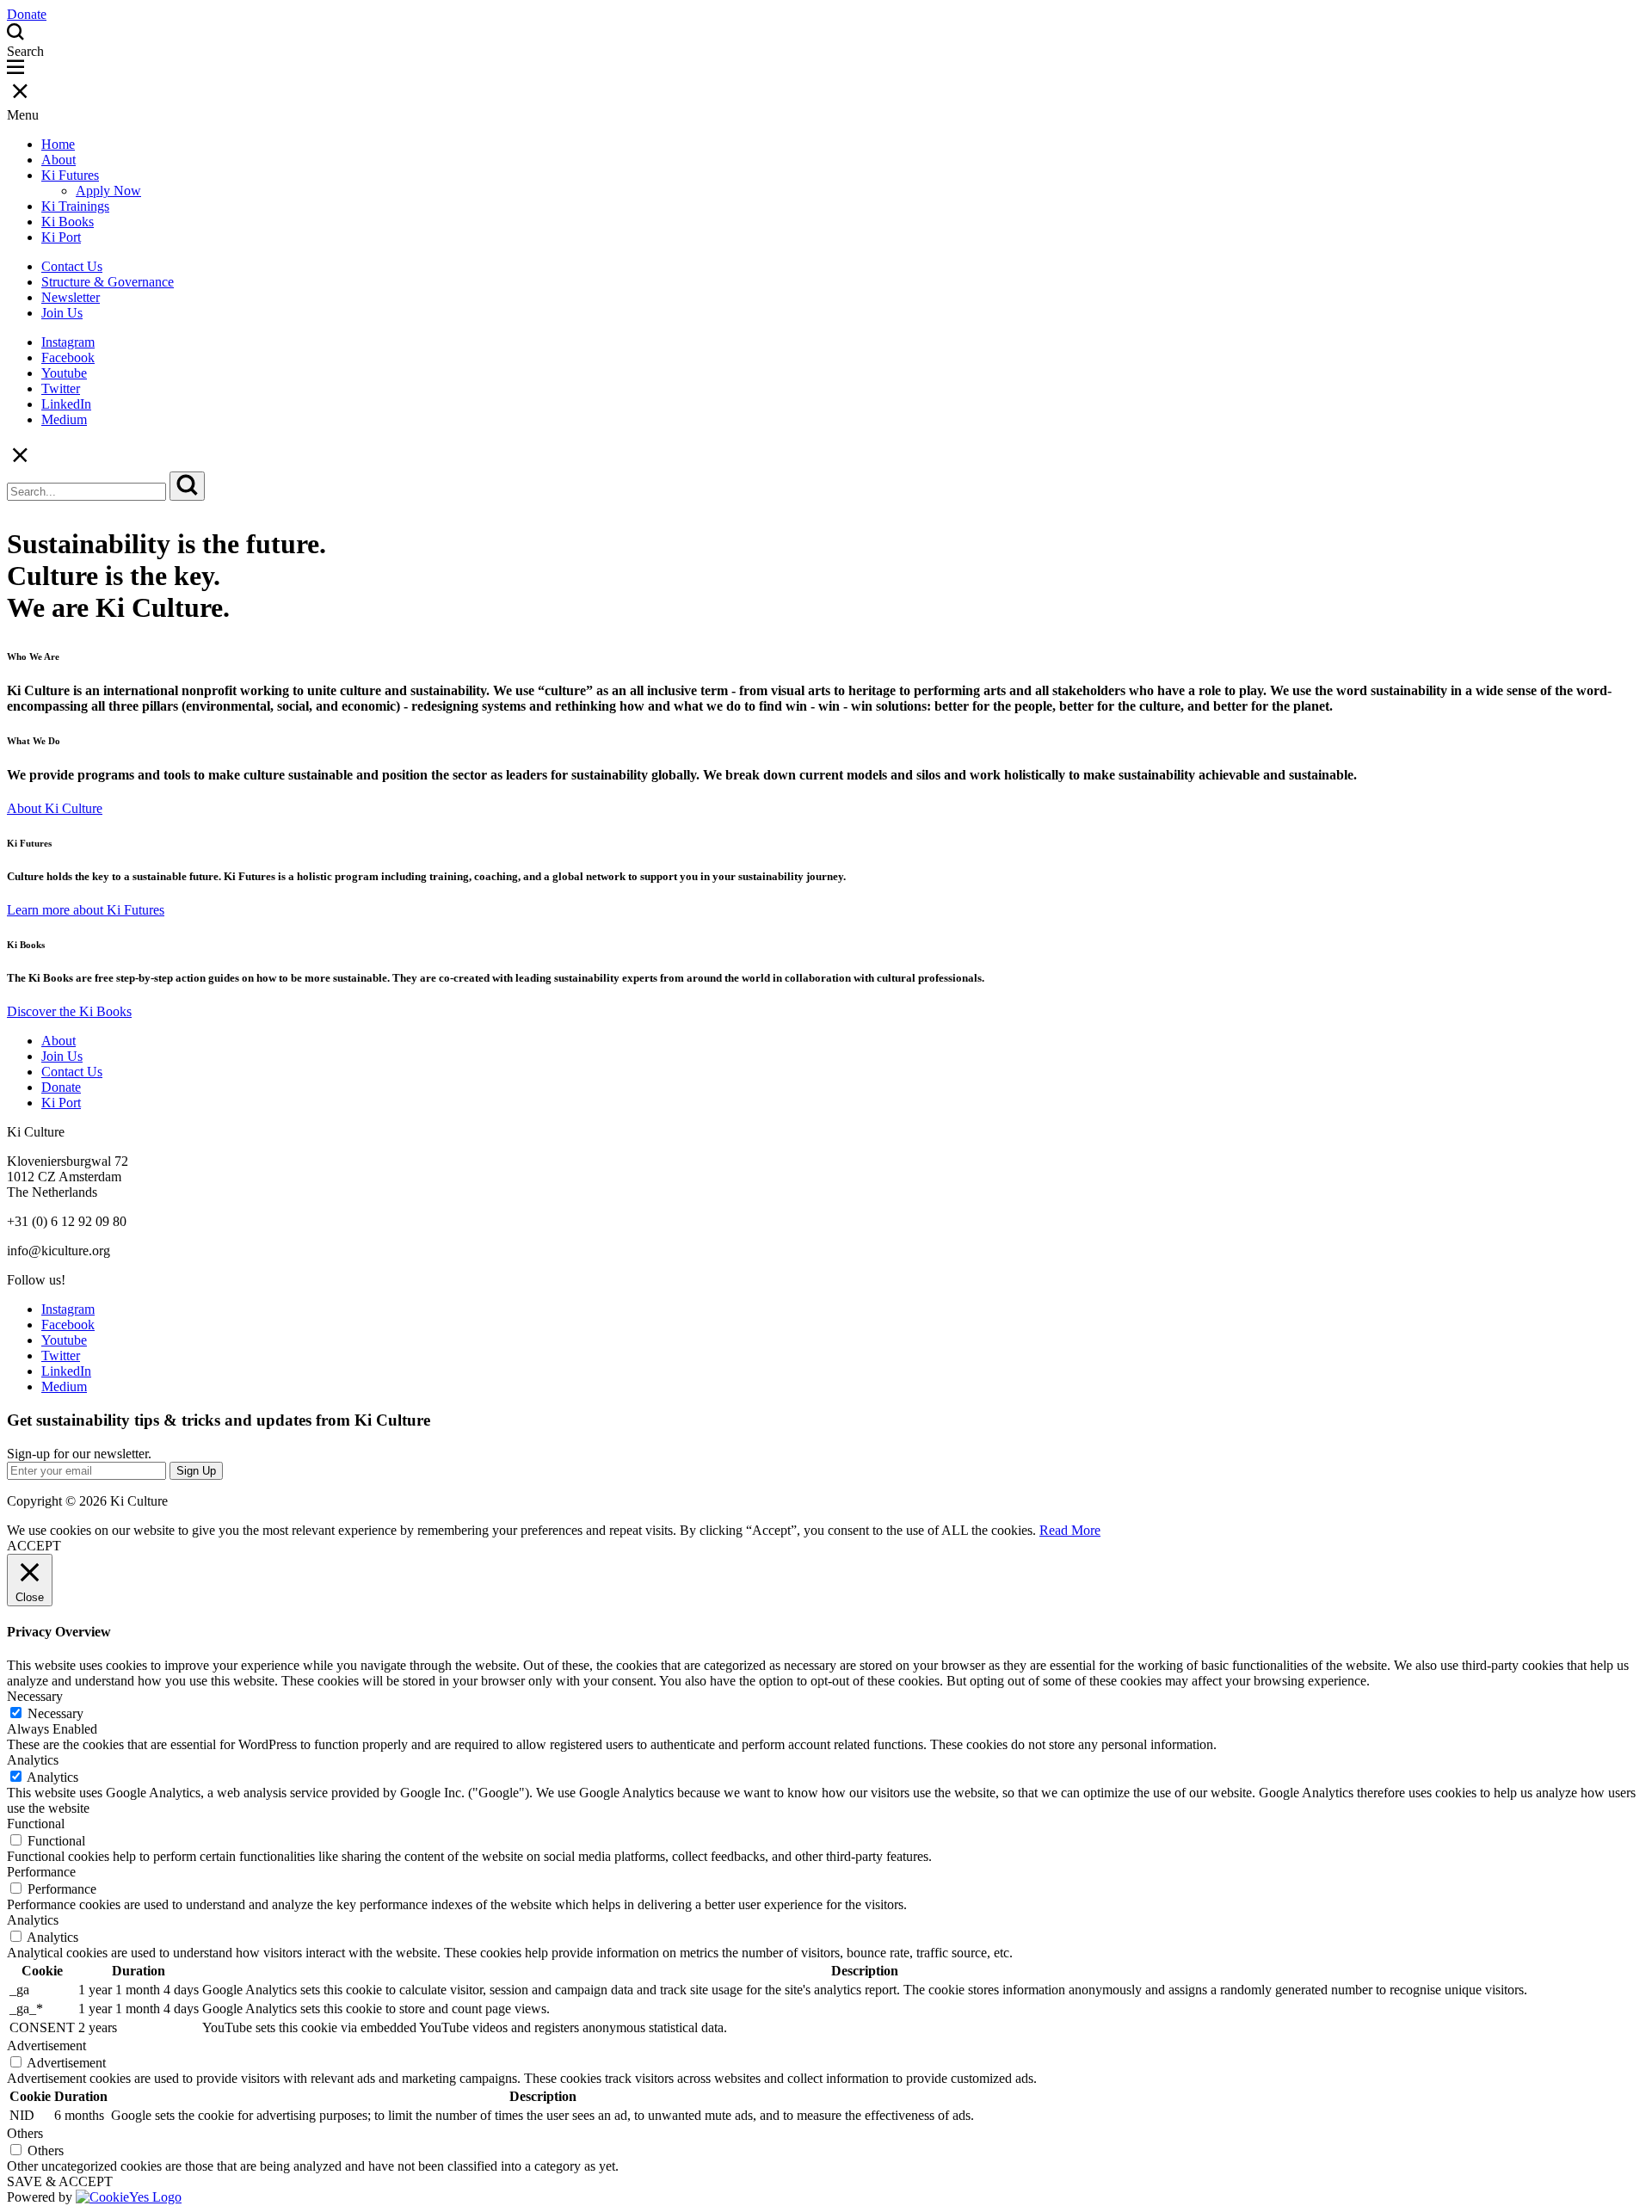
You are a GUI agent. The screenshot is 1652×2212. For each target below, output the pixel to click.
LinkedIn (66, 404)
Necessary (55, 1713)
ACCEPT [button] (34, 1546)
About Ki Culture (55, 808)
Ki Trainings (75, 206)
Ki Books (68, 222)
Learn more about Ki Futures (86, 910)
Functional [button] (36, 1824)
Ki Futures (70, 175)
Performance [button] (41, 1872)
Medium (64, 419)
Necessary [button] (35, 1696)
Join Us (62, 313)
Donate (61, 1087)
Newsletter (71, 297)
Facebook (68, 357)
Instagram (68, 342)
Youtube (64, 373)
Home (58, 144)
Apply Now (108, 191)
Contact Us (72, 266)
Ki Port (61, 237)
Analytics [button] (33, 1760)
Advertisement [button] (46, 2046)
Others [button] (25, 2133)
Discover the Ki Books (69, 1011)
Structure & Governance (108, 282)
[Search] (187, 486)
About (59, 160)
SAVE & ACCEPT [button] (60, 2181)
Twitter (61, 388)
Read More (1070, 1530)
